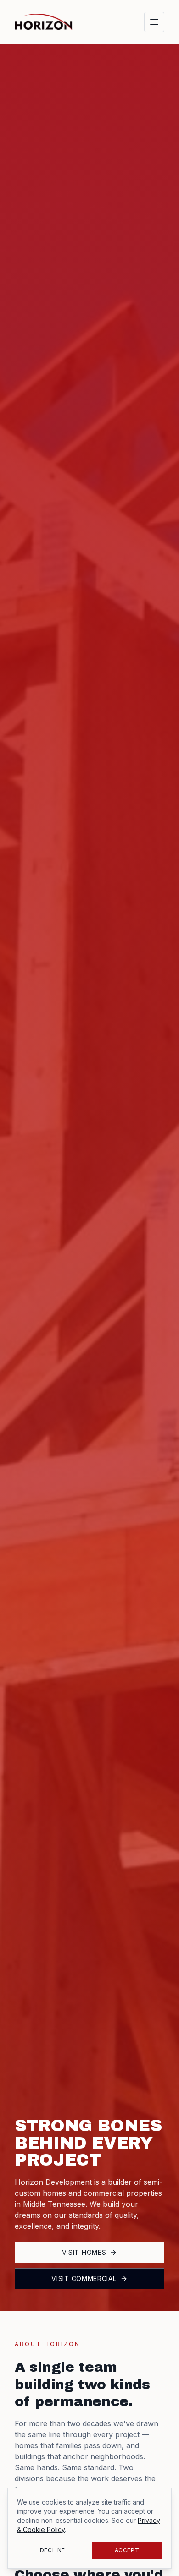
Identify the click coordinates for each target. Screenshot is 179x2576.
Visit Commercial (84, 2278)
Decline (53, 2550)
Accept (127, 2550)
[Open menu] (154, 22)
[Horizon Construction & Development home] (44, 22)
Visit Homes (84, 2252)
